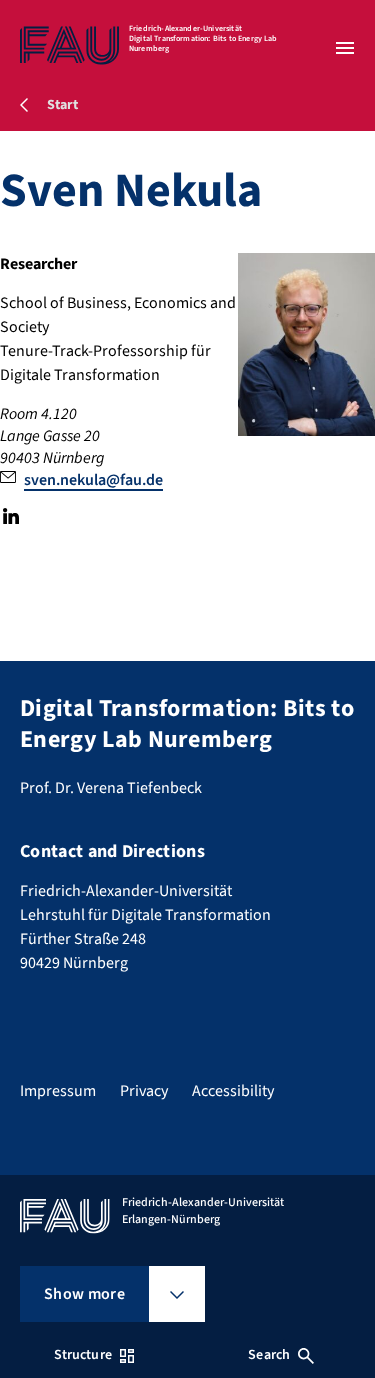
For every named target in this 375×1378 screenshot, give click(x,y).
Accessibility (233, 1091)
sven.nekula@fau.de (93, 480)
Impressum (58, 1091)
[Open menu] (345, 48)
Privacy (144, 1091)
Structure (83, 1355)
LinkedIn (11, 516)
